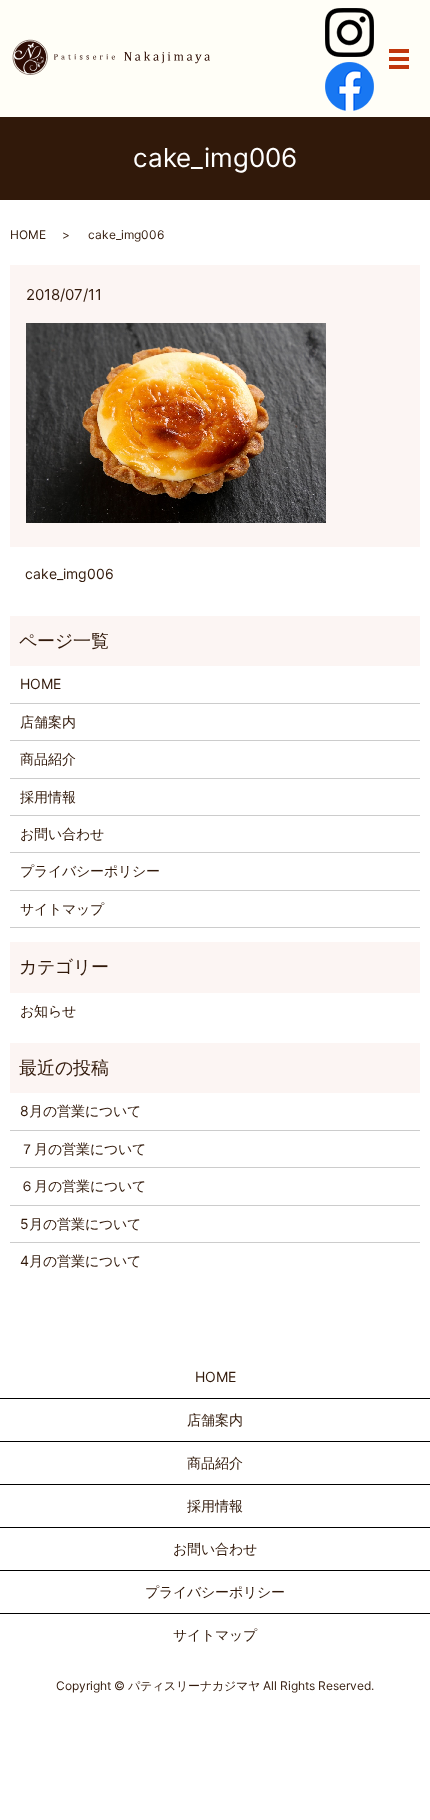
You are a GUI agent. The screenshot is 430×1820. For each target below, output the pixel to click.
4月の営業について (80, 1260)
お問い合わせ (62, 833)
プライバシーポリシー (90, 870)
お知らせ (48, 1010)
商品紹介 (48, 758)
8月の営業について (80, 1110)
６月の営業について (83, 1185)
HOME (28, 234)
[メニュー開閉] (399, 59)
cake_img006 (69, 573)
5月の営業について (80, 1223)
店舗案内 (48, 721)
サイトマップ (62, 908)
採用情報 (48, 796)
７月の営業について (83, 1148)
